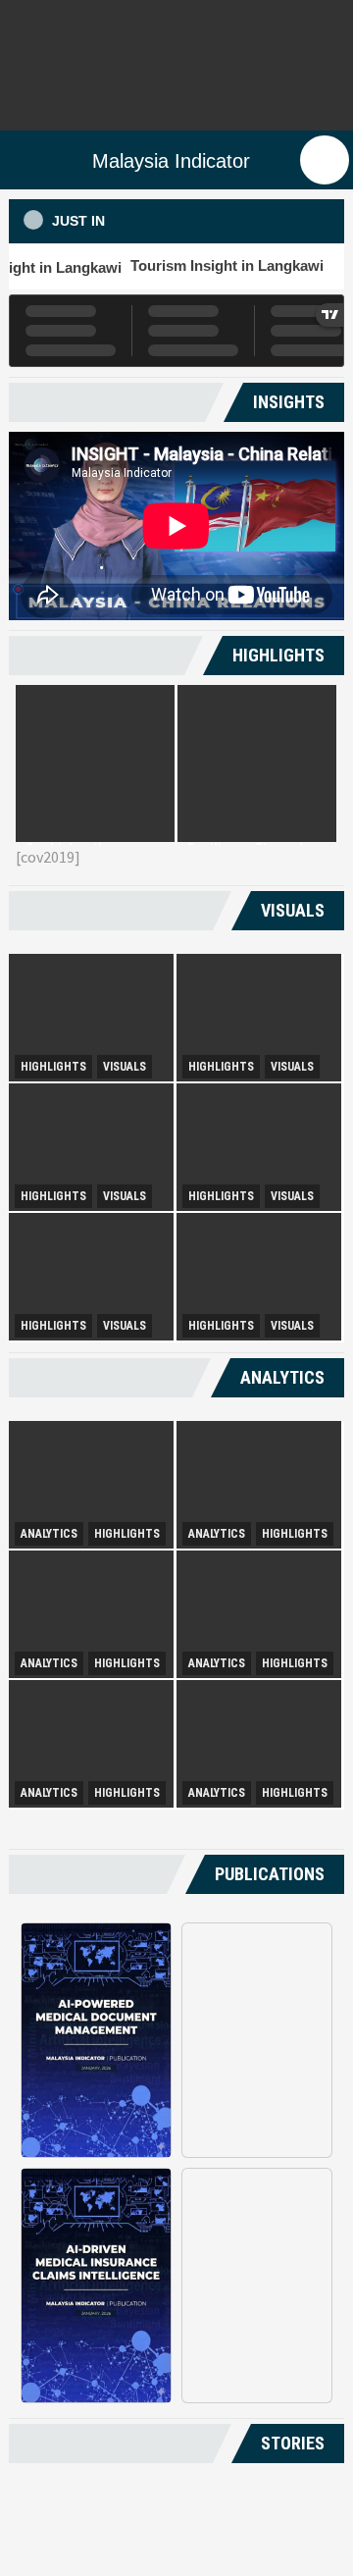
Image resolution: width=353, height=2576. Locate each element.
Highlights (53, 1067)
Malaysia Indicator (171, 161)
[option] (95, 763)
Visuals (125, 1067)
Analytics (49, 1534)
